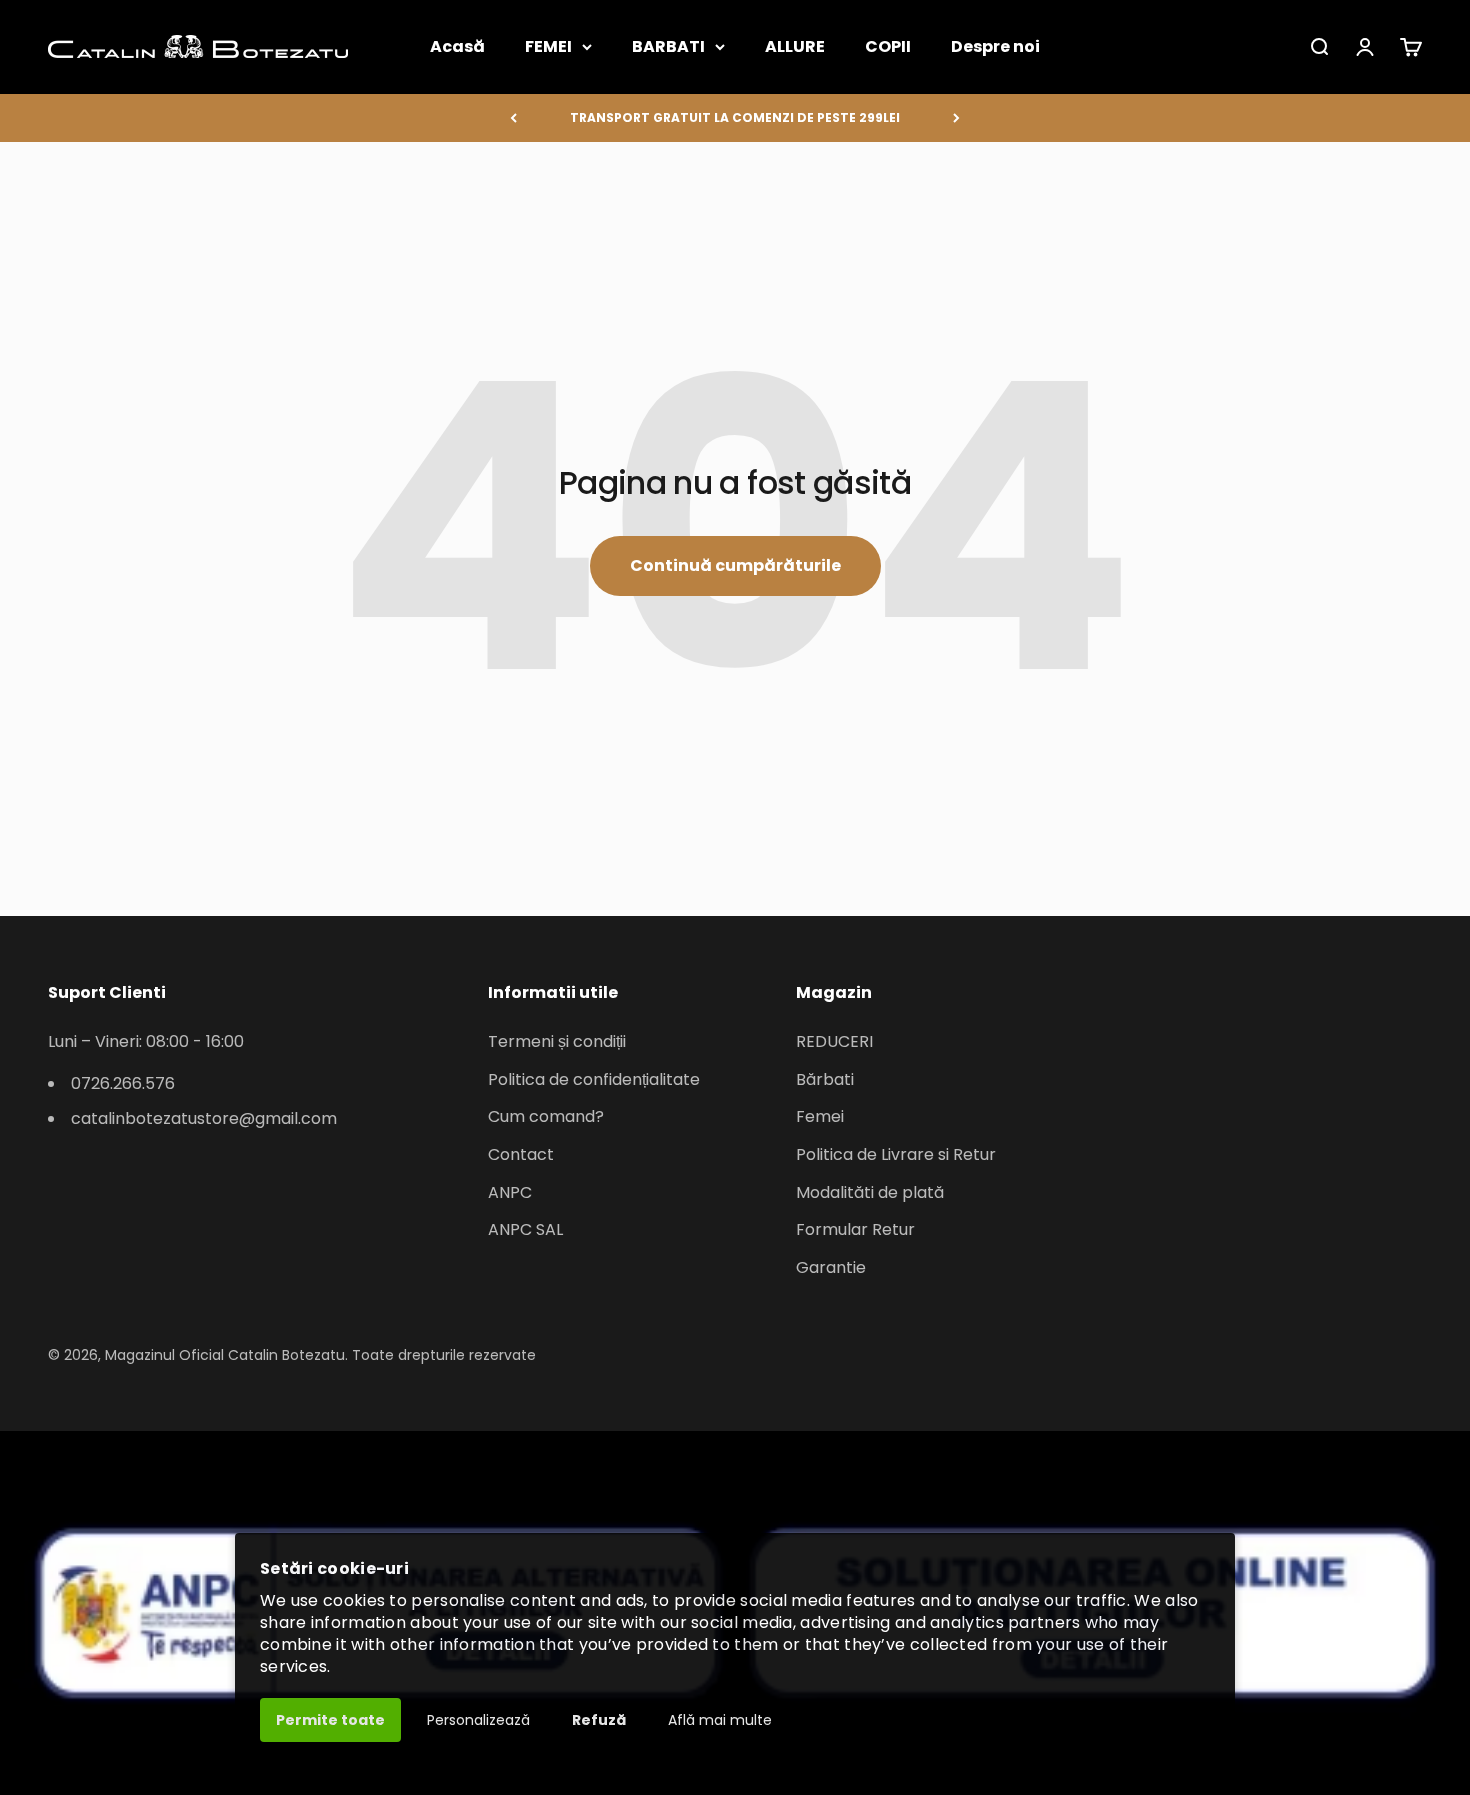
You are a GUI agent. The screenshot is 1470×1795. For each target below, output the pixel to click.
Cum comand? (546, 1116)
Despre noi (995, 46)
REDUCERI (834, 1041)
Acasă (457, 46)
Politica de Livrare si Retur (896, 1154)
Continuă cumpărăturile (735, 565)
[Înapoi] (513, 118)
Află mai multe (720, 1720)
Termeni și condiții (557, 1041)
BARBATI (668, 46)
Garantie (831, 1267)
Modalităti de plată (870, 1192)
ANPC (510, 1192)
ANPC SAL (525, 1229)
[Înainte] (956, 118)
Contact (521, 1154)
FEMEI (548, 46)
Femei (820, 1116)
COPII (888, 46)
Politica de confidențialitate (594, 1079)
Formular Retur (855, 1229)
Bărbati (825, 1079)
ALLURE (795, 46)
